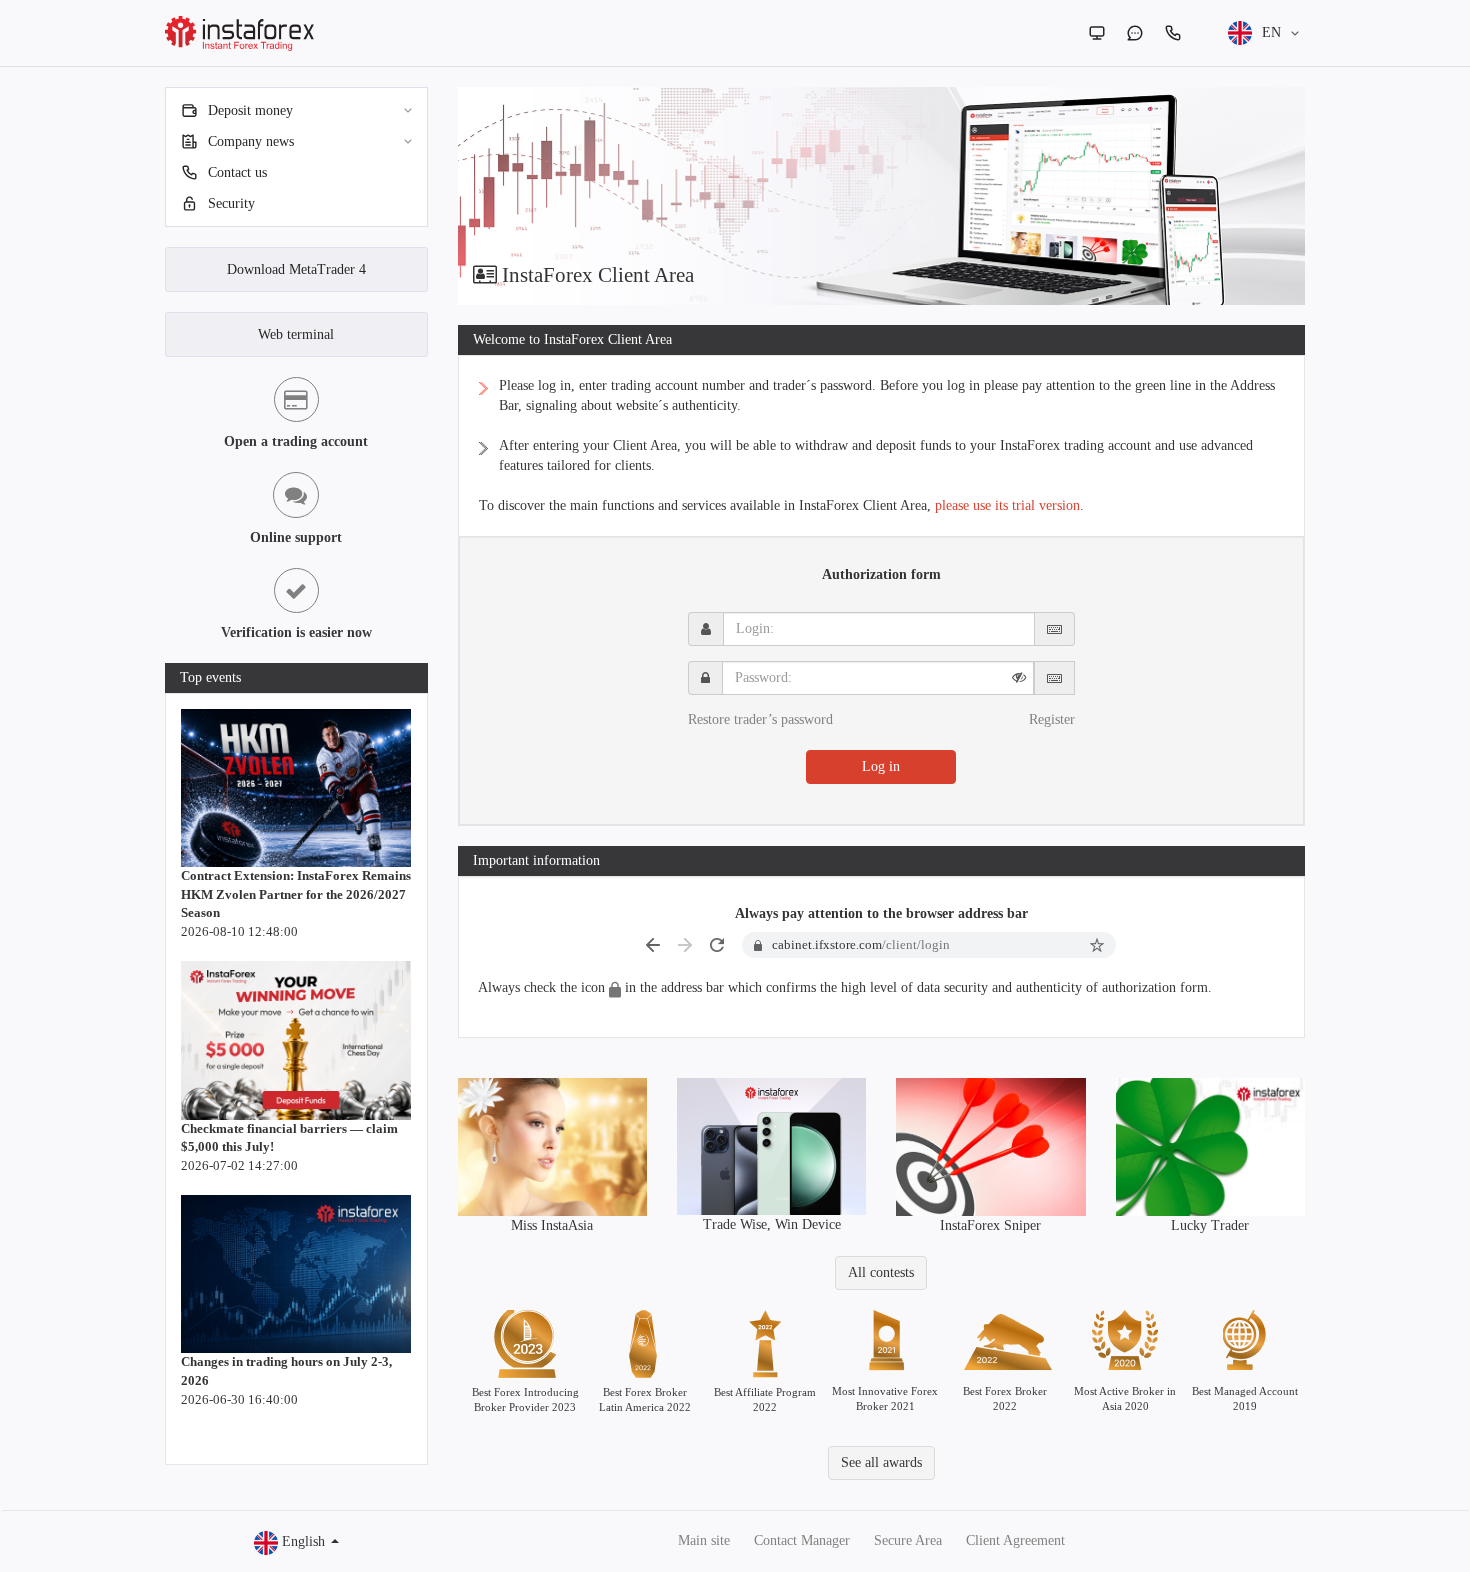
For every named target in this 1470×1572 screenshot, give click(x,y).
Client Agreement (1015, 1540)
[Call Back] (1173, 33)
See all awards (881, 1462)
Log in (881, 766)
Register (1052, 719)
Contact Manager (802, 1540)
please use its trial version (1007, 505)
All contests (881, 1272)
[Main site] (1097, 33)
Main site (704, 1540)
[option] (882, 196)
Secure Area (908, 1540)
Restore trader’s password (760, 719)
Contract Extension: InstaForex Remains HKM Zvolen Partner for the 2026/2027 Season (296, 894)
